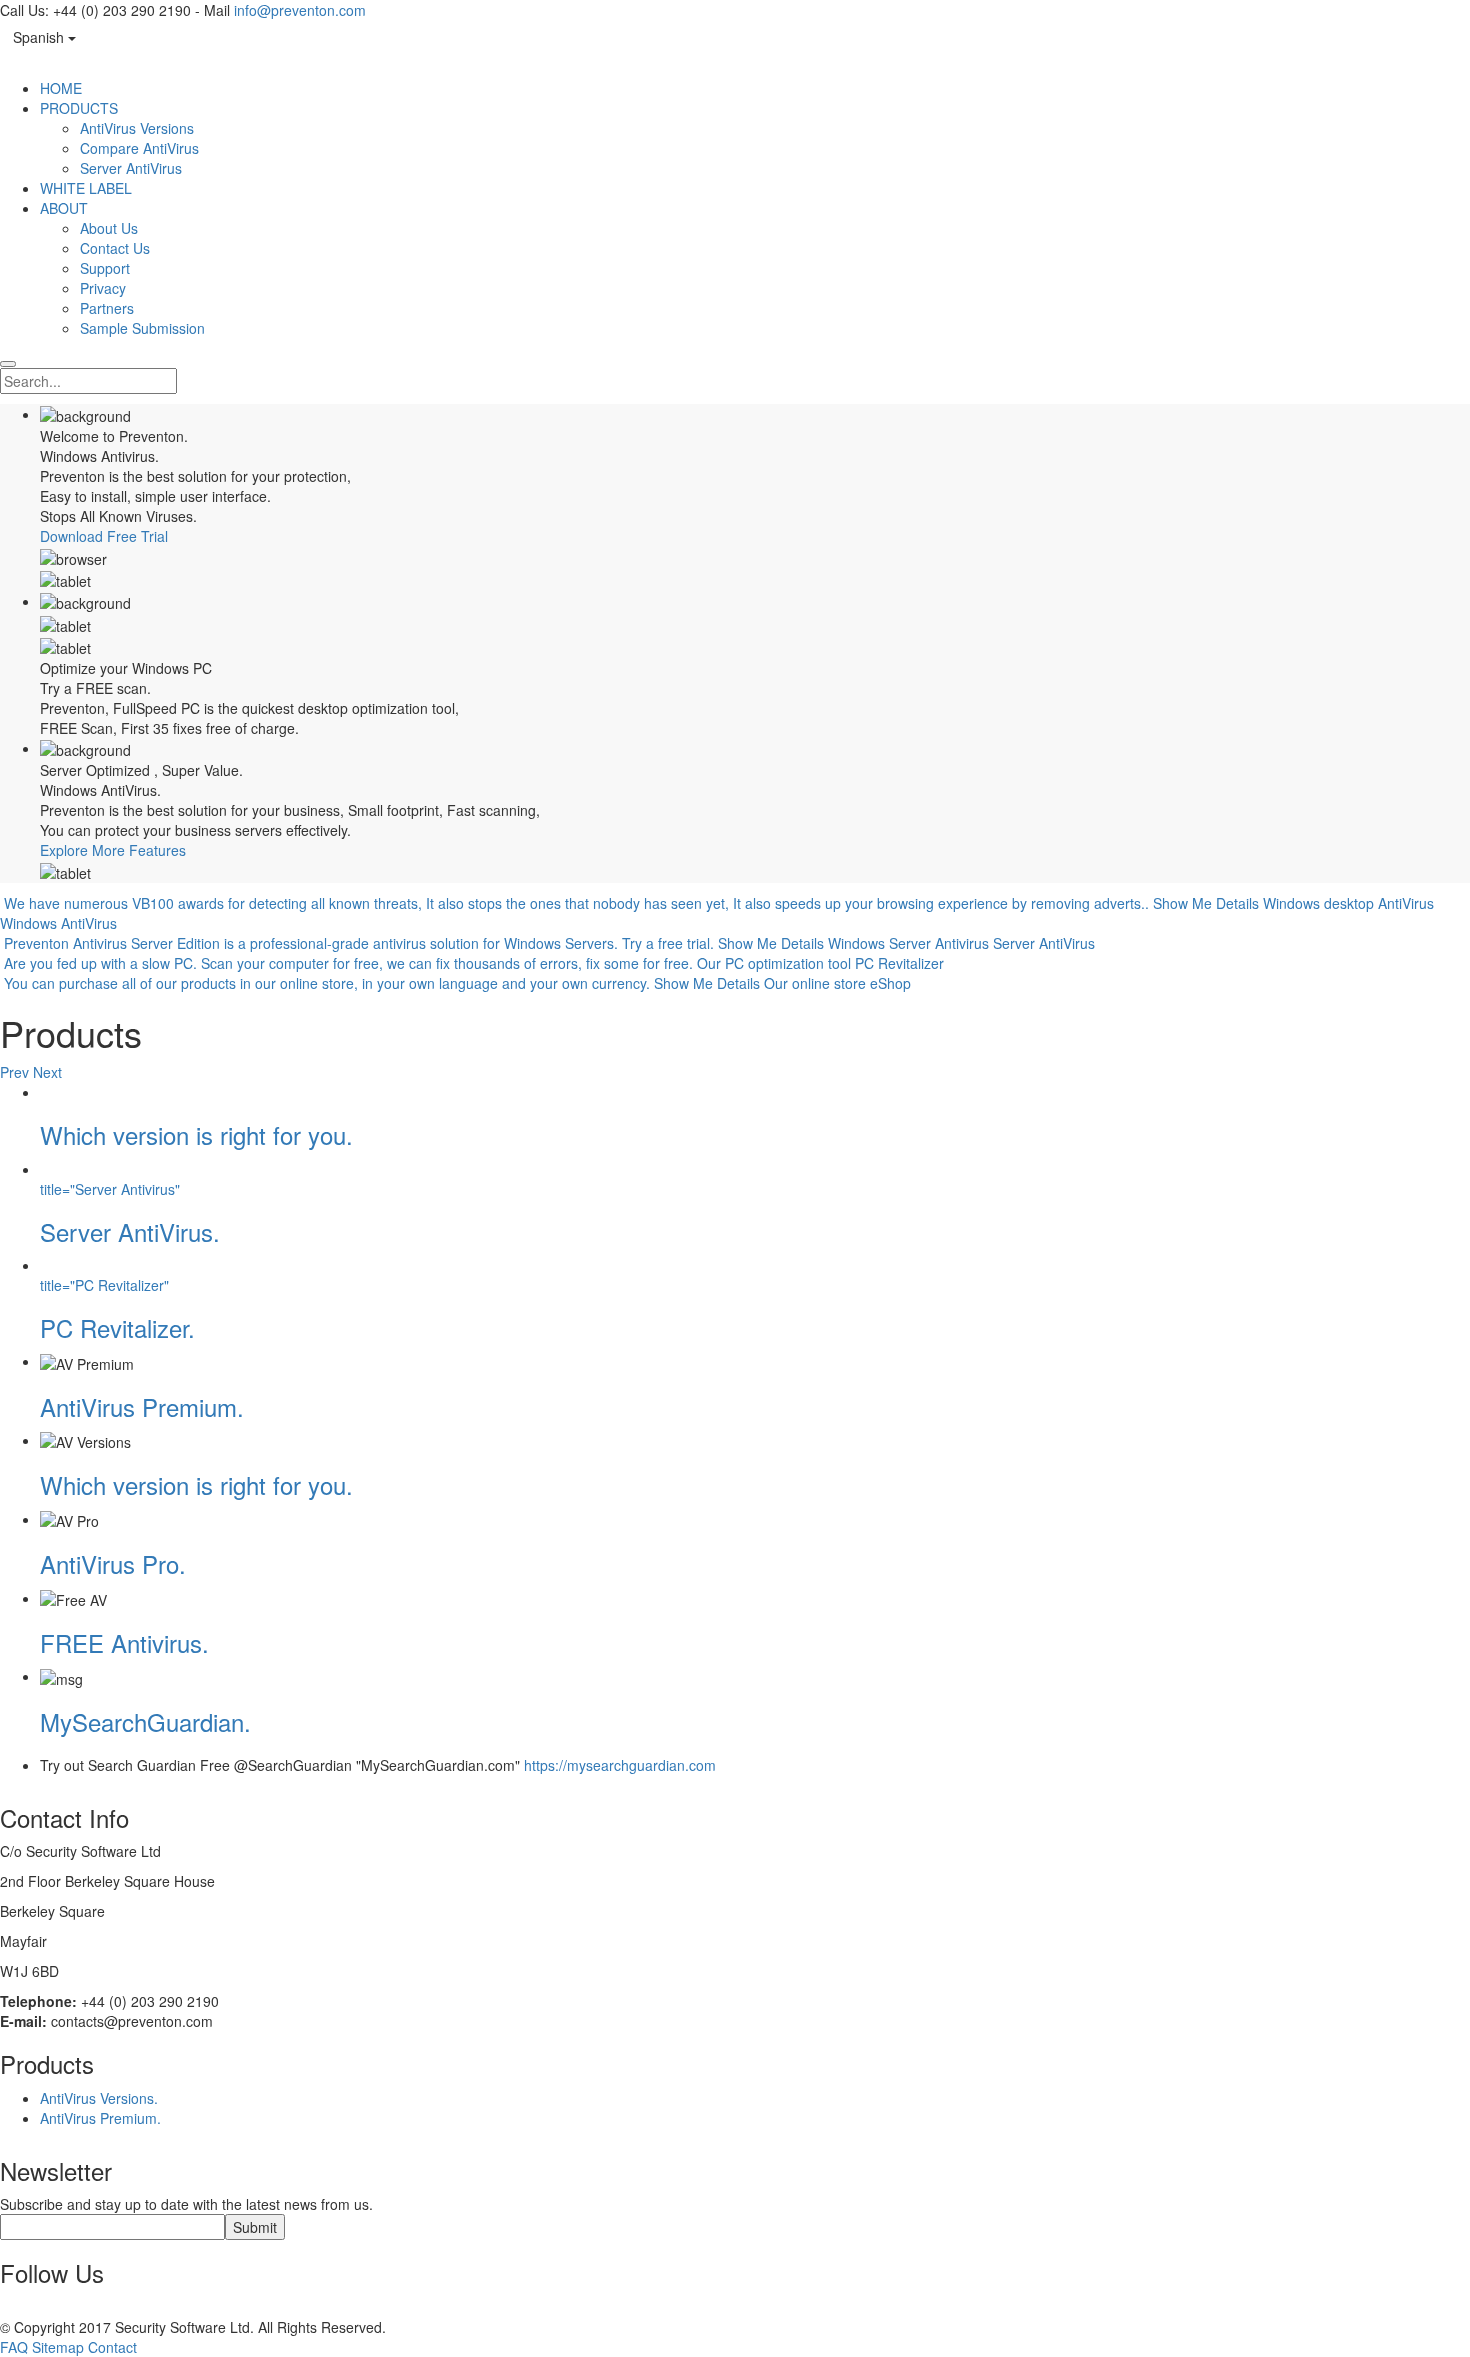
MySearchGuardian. (145, 1721)
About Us (109, 228)
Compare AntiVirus (139, 148)
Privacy (103, 288)
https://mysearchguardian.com (620, 1765)
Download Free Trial (104, 536)
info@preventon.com (300, 10)
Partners (107, 308)
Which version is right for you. (196, 1134)
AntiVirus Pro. (113, 1563)
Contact (112, 2347)
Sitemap (58, 2347)
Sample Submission (142, 328)
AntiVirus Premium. (142, 1406)
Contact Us (115, 248)
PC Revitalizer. (117, 1327)
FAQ (14, 2347)
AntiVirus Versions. (99, 2098)
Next (47, 1072)
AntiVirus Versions (137, 128)
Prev (14, 1072)
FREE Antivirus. (124, 1642)
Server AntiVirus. (130, 1231)
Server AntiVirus (131, 168)
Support (105, 268)
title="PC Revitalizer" (104, 1285)
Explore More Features (113, 850)
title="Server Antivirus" (110, 1189)
